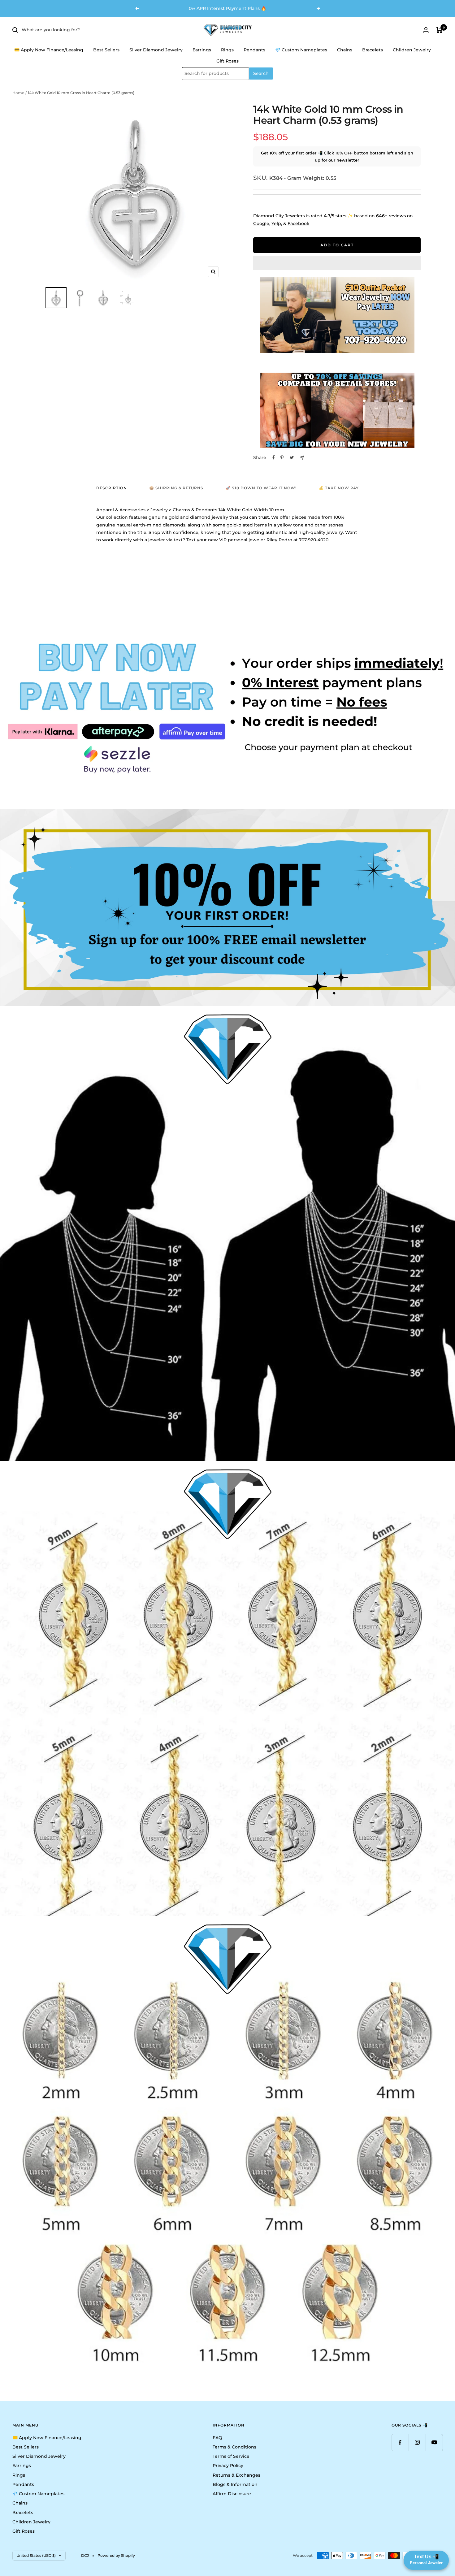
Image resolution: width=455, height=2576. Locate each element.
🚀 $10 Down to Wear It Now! (261, 488)
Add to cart (337, 245)
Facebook (299, 223)
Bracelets (373, 50)
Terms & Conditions (234, 2447)
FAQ (217, 2438)
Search (261, 74)
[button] (337, 263)
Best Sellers (106, 50)
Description (112, 488)
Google (261, 223)
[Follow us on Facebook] (400, 2442)
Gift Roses (227, 61)
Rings (227, 50)
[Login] (426, 30)
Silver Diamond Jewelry (156, 50)
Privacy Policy (228, 2466)
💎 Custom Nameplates (301, 50)
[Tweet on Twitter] (292, 457)
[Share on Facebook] (274, 457)
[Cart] (439, 30)
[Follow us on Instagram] (417, 2442)
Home (18, 93)
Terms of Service (231, 2456)
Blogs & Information (235, 2484)
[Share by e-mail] (302, 458)
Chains (345, 50)
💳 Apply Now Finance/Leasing (49, 50)
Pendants (254, 50)
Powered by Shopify (116, 2555)
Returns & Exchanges (236, 2475)
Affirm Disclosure (232, 2494)
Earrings (202, 50)
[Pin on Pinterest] (282, 457)
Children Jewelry (412, 50)
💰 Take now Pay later (346, 488)
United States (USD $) (36, 2555)
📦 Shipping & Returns (176, 488)
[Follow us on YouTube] (434, 2442)
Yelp (276, 223)
